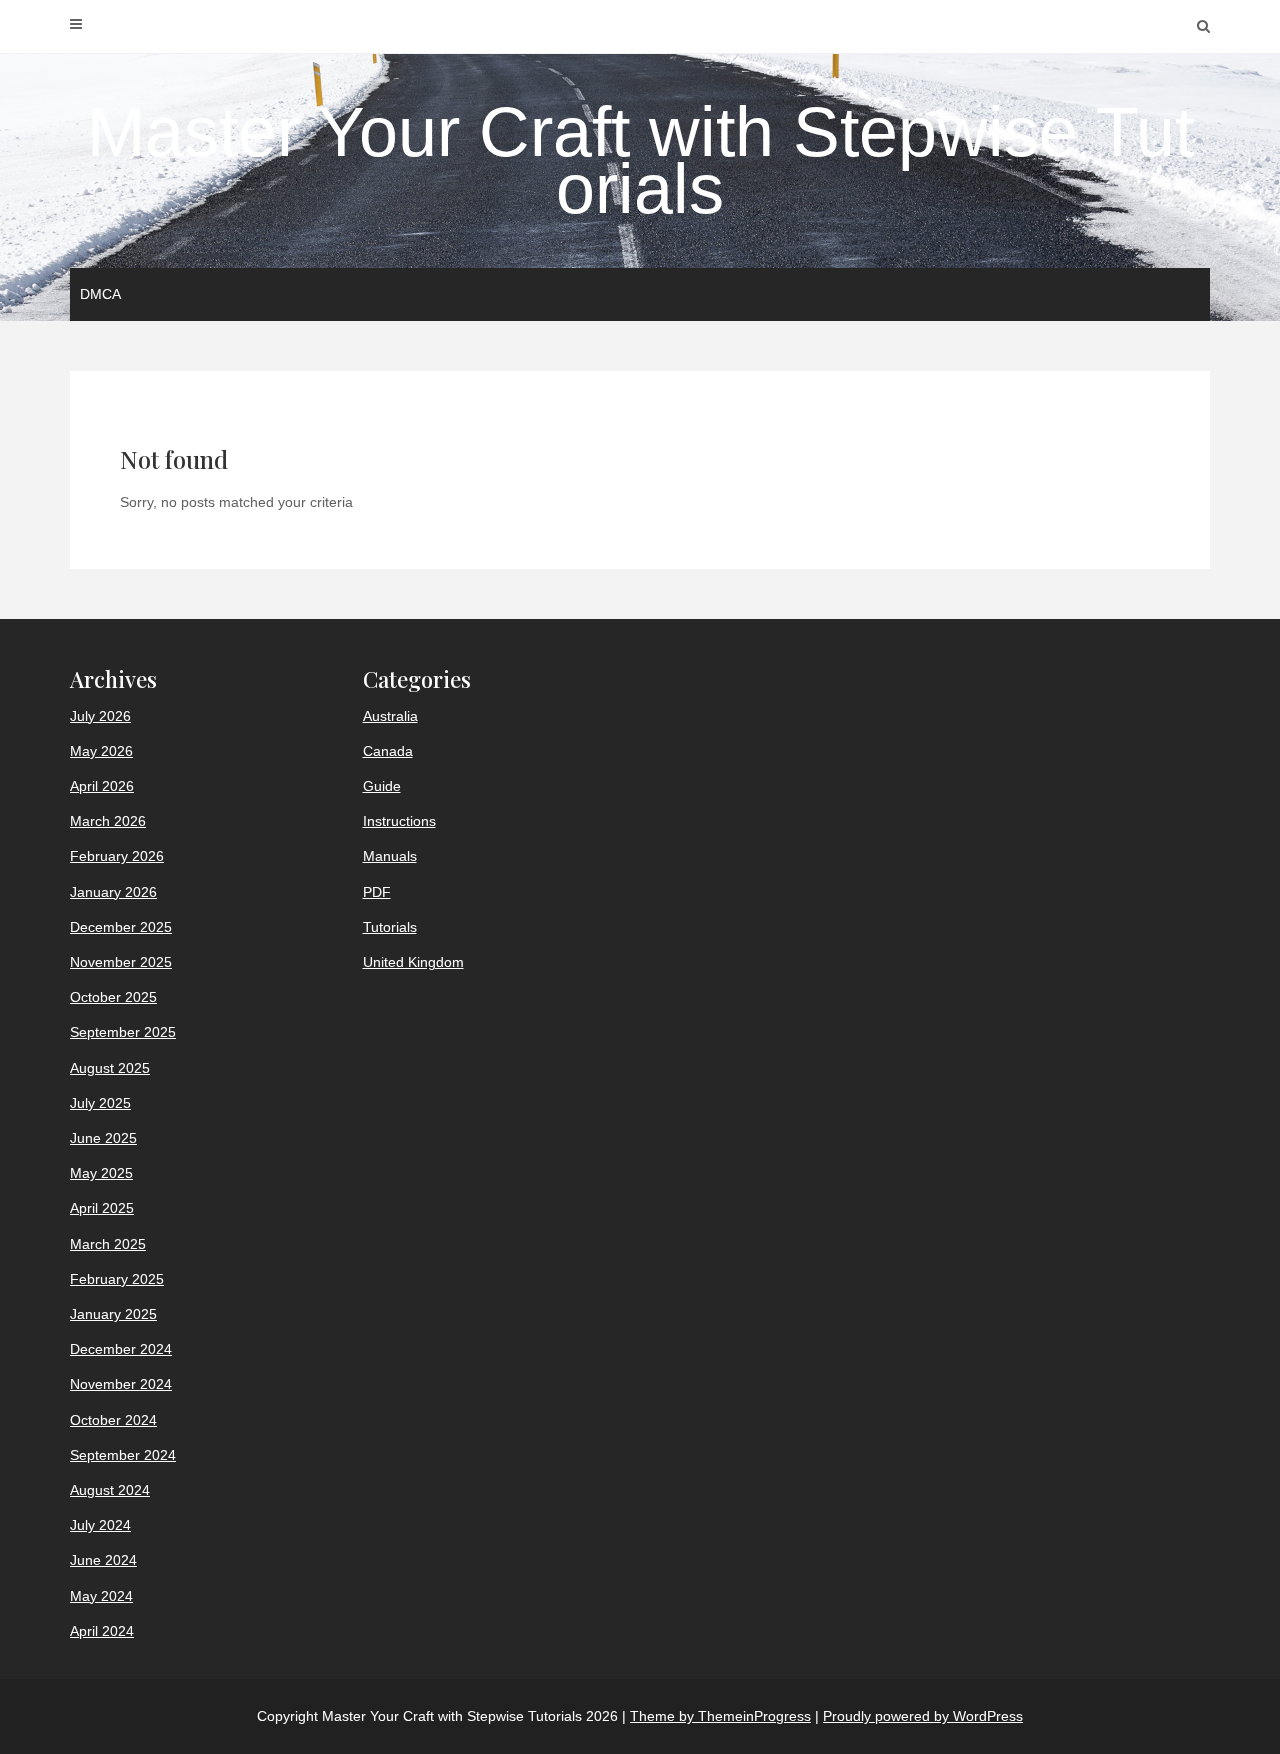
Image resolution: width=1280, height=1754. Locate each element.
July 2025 (100, 1103)
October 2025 (113, 997)
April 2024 (102, 1631)
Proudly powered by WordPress (923, 1716)
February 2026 (117, 856)
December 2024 (121, 1349)
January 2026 (113, 892)
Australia (390, 716)
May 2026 (101, 751)
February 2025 (117, 1279)
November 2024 (121, 1384)
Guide (382, 786)
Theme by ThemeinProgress (720, 1716)
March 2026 (108, 821)
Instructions (399, 821)
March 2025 (108, 1244)
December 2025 (121, 927)
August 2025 (110, 1068)
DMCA (100, 294)
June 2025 (103, 1138)
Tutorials (390, 927)
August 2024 (110, 1490)
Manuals (390, 856)
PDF (377, 892)
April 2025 (102, 1208)
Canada (388, 751)
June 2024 (103, 1560)
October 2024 (113, 1420)
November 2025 (121, 962)
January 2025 (113, 1314)
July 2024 (100, 1525)
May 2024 (101, 1596)
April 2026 (102, 786)
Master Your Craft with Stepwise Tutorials (640, 160)
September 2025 (123, 1032)
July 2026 (100, 716)
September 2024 (123, 1455)
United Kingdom (413, 962)
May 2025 (101, 1173)
